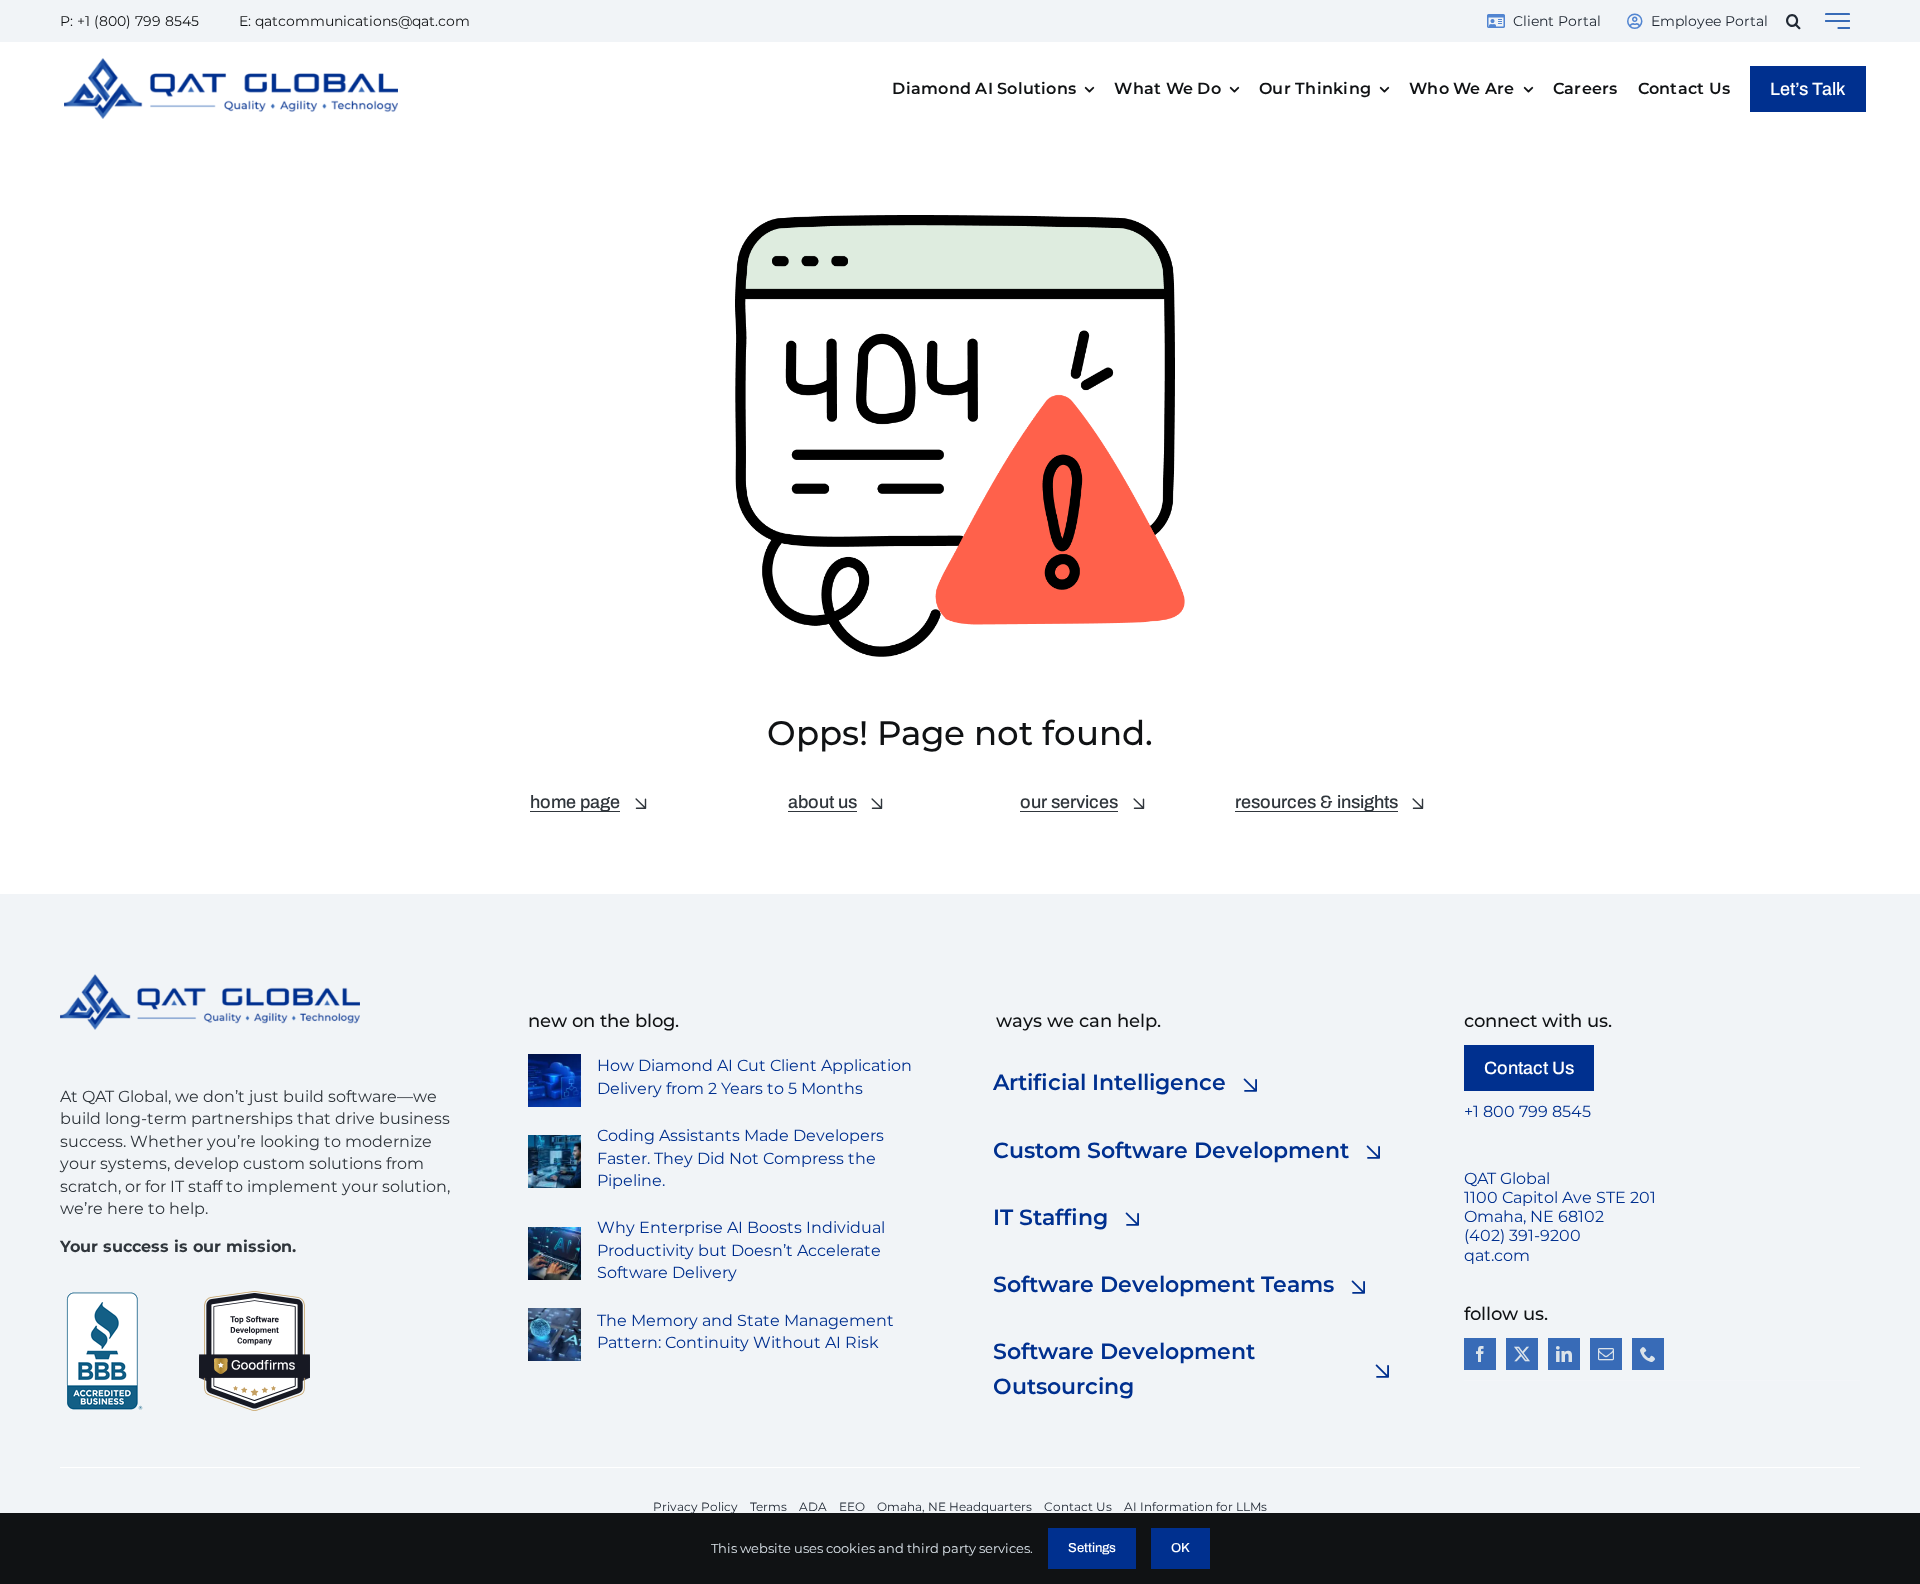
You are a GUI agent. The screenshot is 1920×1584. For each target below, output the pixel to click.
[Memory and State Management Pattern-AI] (554, 1315)
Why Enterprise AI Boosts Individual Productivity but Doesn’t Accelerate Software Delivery (741, 1250)
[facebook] (1480, 1354)
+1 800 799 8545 (1527, 1111)
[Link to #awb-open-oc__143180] (1837, 21)
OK (1180, 1548)
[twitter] (1522, 1354)
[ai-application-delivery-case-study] (554, 1061)
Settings (1092, 1548)
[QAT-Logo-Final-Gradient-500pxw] (210, 981)
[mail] (1606, 1354)
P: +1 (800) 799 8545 (129, 21)
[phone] (1648, 1354)
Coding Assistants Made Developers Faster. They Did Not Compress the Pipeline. (740, 1158)
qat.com (1497, 1255)
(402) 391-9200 (1522, 1235)
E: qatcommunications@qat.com (354, 21)
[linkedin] (1564, 1354)
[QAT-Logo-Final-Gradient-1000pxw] (231, 65)
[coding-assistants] (554, 1142)
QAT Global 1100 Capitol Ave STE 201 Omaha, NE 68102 (1560, 1197)
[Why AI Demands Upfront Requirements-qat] (554, 1234)
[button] (1793, 21)
